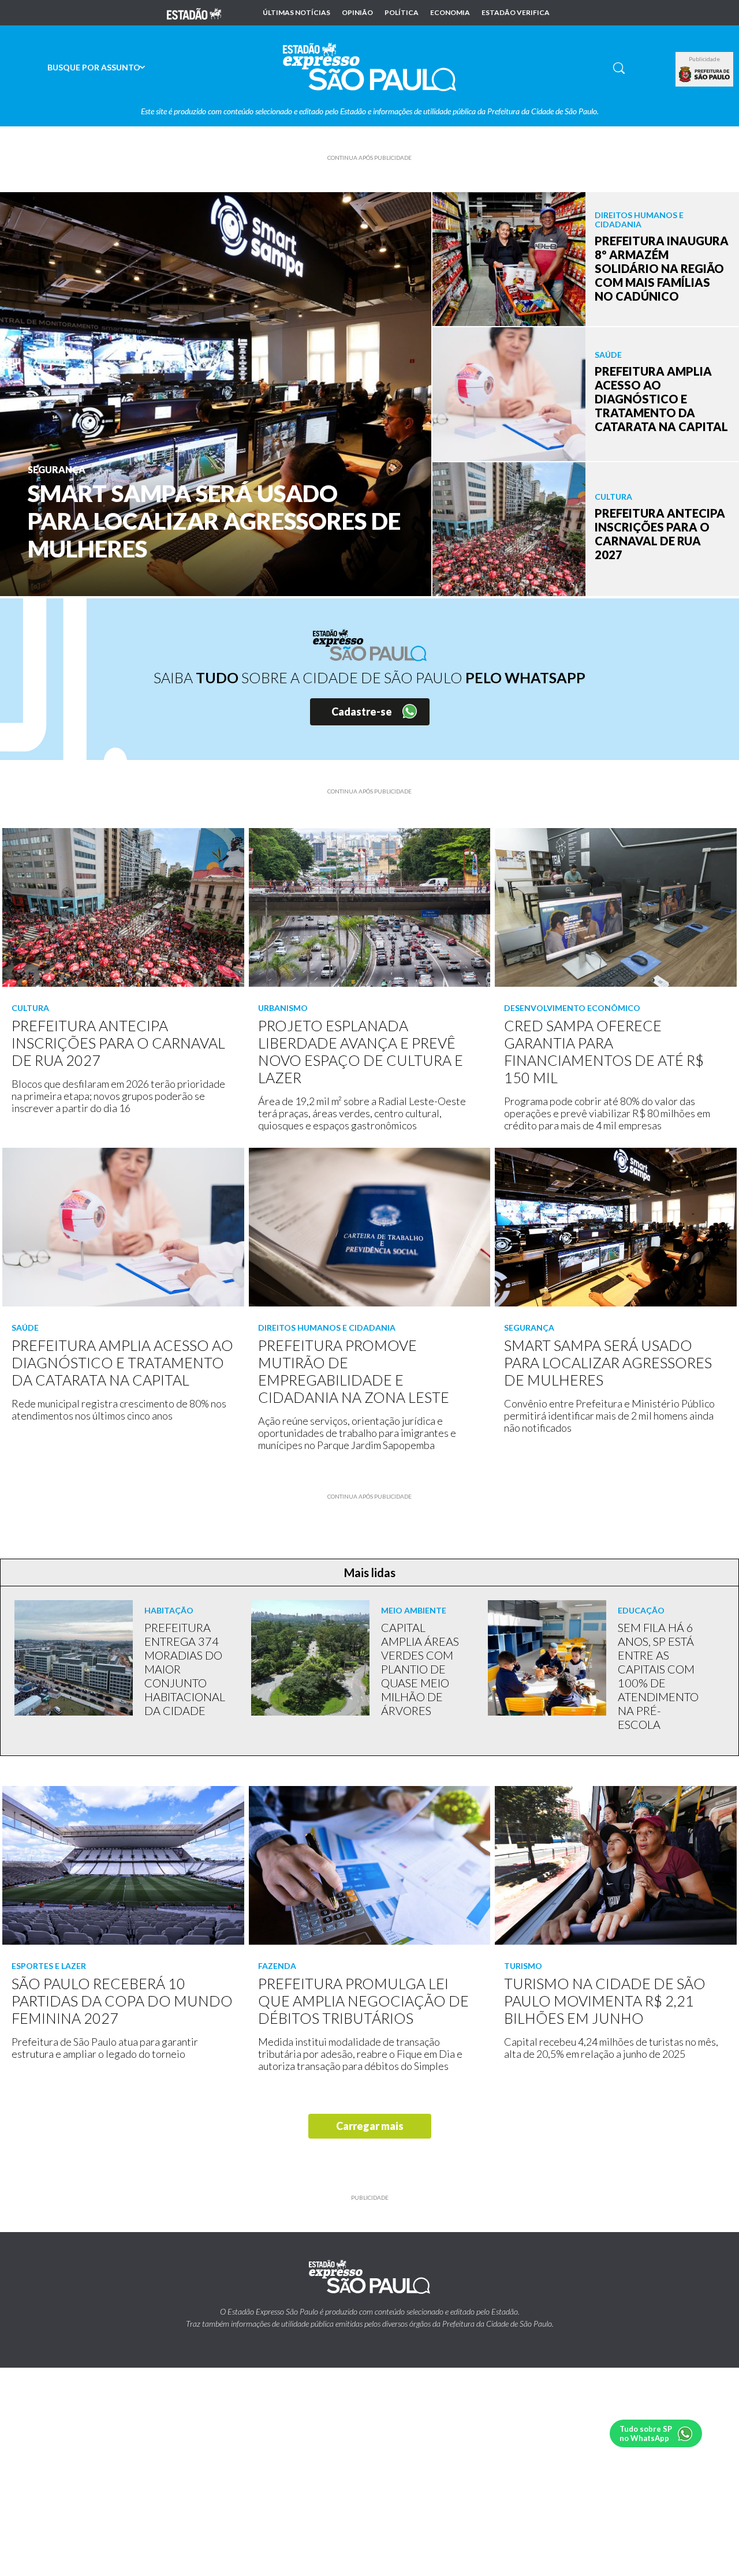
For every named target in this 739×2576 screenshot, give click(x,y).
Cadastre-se (362, 712)
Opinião (357, 13)
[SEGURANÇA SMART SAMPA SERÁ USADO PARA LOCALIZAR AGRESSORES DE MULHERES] (216, 393)
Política (402, 13)
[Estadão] (194, 13)
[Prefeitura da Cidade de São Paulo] (704, 74)
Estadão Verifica (516, 13)
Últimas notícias (296, 13)
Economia (450, 13)
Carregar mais (370, 2126)
